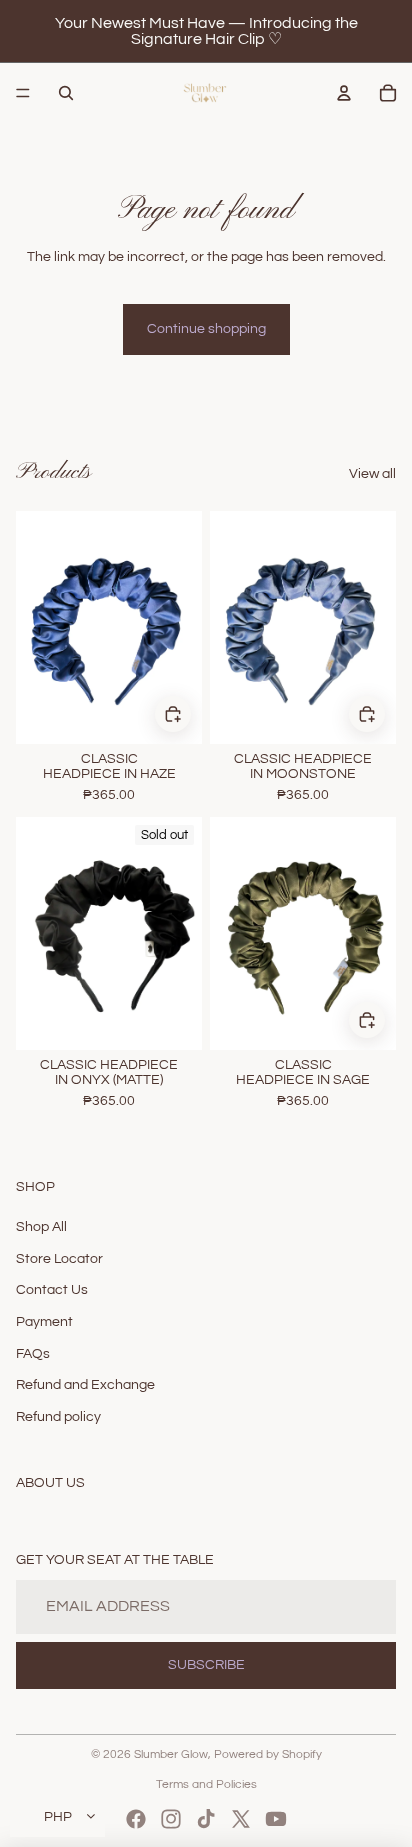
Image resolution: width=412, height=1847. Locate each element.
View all (372, 474)
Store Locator (59, 1259)
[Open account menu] (344, 93)
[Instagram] (171, 1819)
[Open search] (66, 93)
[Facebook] (136, 1819)
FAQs (33, 1354)
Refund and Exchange (85, 1385)
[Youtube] (276, 1819)
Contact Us (52, 1290)
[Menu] (23, 93)
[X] (241, 1819)
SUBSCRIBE (206, 1665)
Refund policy (58, 1417)
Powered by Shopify (268, 1754)
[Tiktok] (206, 1819)
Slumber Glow (171, 1754)
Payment (44, 1322)
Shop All (41, 1227)
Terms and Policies (206, 1784)
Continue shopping (206, 329)
